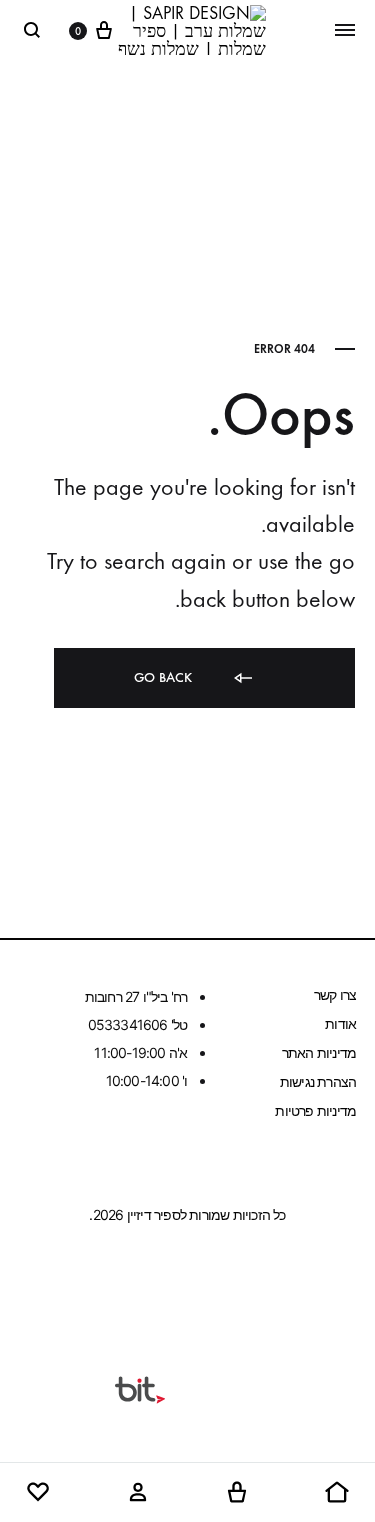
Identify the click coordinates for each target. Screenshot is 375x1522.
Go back (165, 677)
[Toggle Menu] (345, 30)
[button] (337, 1493)
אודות (340, 1023)
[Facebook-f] (226, 1286)
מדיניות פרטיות (315, 1110)
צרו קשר (335, 994)
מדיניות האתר (319, 1052)
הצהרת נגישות (318, 1081)
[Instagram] (149, 1286)
